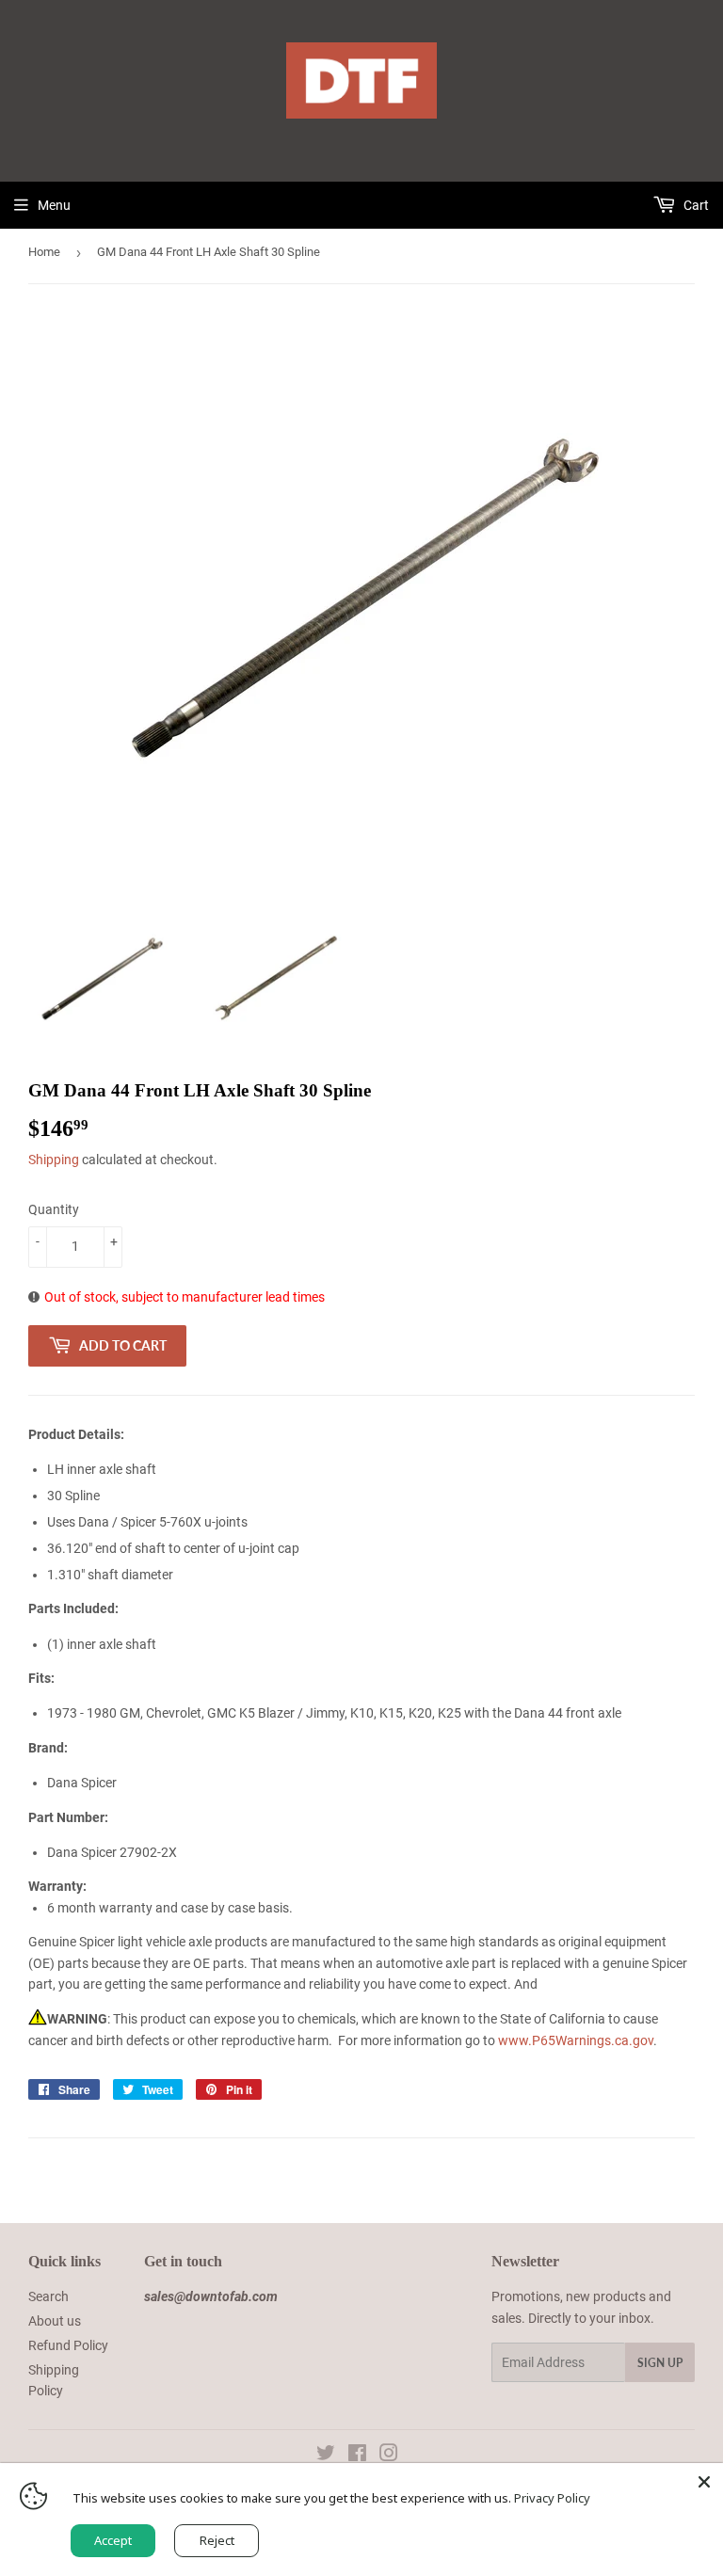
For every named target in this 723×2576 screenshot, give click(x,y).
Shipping (54, 1160)
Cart (695, 205)
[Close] (704, 2482)
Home (44, 252)
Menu (54, 205)
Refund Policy (68, 2345)
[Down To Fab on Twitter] (326, 2456)
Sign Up (660, 2363)
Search (48, 2296)
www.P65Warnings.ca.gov (576, 2040)
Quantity (54, 1209)
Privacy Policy (552, 2498)
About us (55, 2321)
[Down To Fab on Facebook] (357, 2456)
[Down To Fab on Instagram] (389, 2456)
